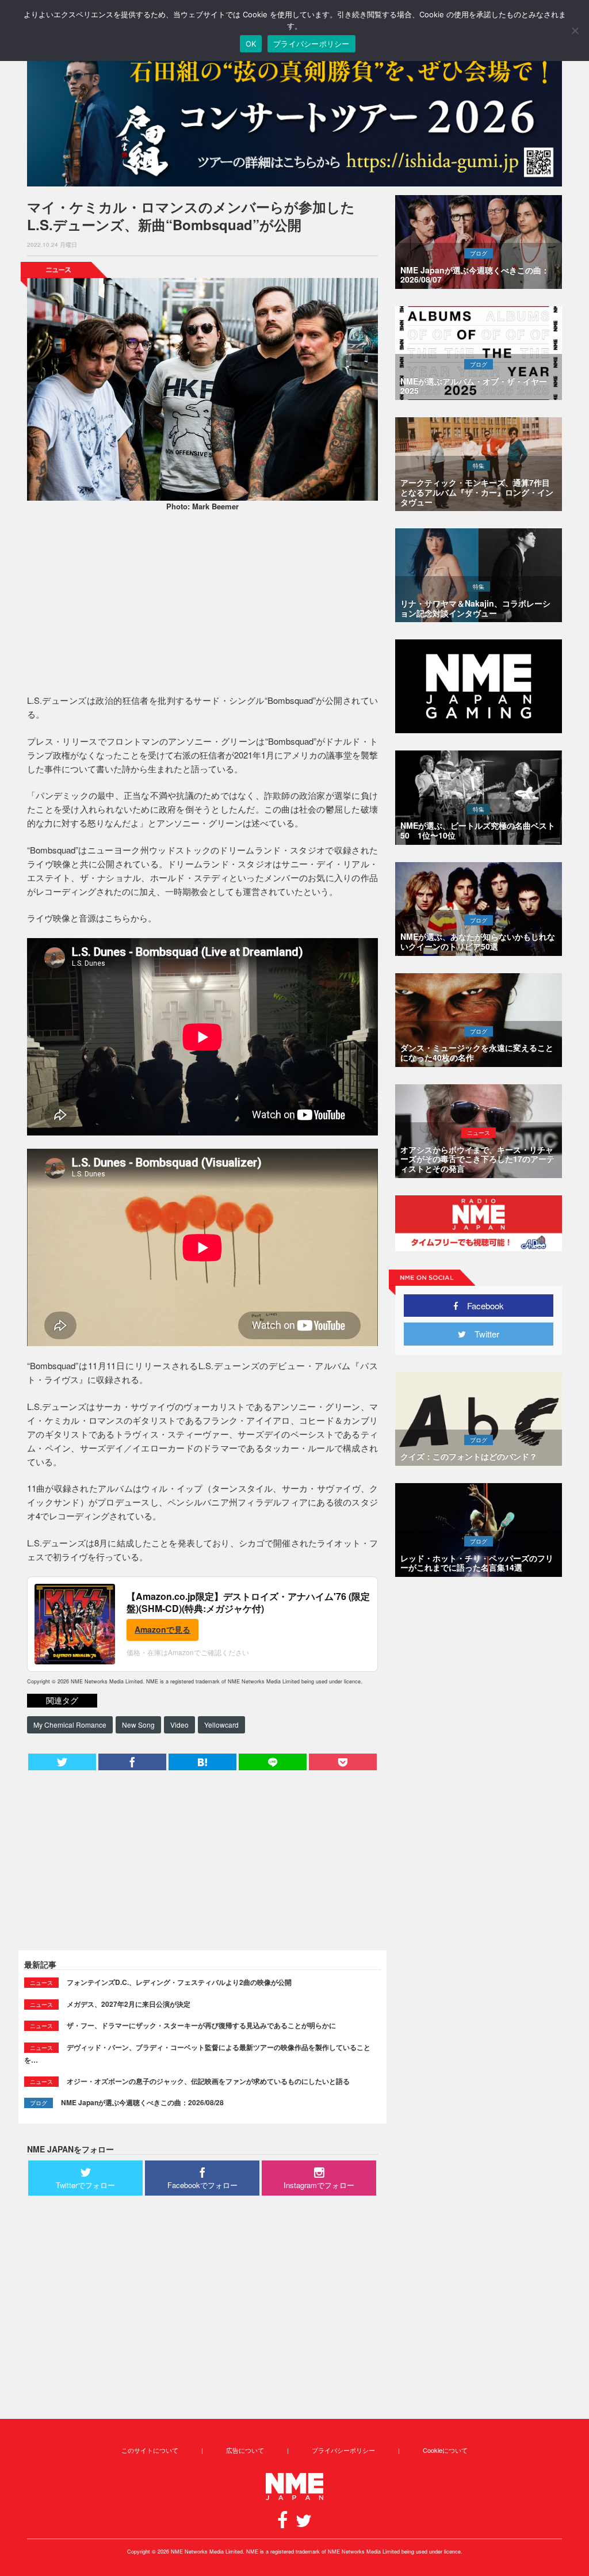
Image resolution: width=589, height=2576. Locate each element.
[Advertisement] (202, 604)
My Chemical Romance (70, 1725)
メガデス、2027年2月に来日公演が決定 (129, 2004)
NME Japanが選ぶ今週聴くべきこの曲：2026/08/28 (142, 2102)
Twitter (483, 1334)
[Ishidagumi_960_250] (294, 116)
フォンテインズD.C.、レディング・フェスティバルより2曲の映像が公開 (179, 1982)
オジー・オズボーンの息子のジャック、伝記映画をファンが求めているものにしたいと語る (208, 2081)
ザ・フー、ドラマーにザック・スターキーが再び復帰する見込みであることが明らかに (201, 2025)
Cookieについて (445, 2450)
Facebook (481, 1306)
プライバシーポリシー (343, 2450)
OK (251, 44)
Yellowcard (221, 1725)
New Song (138, 1725)
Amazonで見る (162, 1629)
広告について (245, 2450)
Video (179, 1725)
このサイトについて (150, 2450)
